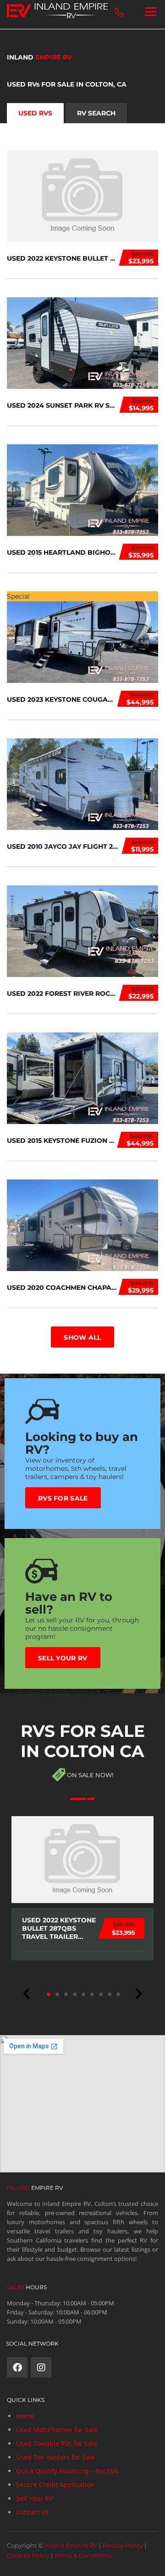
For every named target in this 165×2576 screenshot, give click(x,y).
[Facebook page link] (17, 2367)
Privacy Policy (123, 2545)
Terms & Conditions (83, 2555)
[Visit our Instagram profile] (41, 2367)
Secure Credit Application (55, 2485)
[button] (27, 1994)
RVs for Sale (63, 1498)
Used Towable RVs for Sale (57, 2443)
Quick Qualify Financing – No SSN (67, 2471)
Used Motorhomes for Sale (57, 2430)
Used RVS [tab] (35, 113)
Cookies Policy (28, 2555)
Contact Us (33, 2512)
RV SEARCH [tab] (96, 113)
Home (25, 2416)
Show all (82, 1337)
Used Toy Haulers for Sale (55, 2457)
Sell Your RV (63, 1658)
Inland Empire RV (71, 2545)
